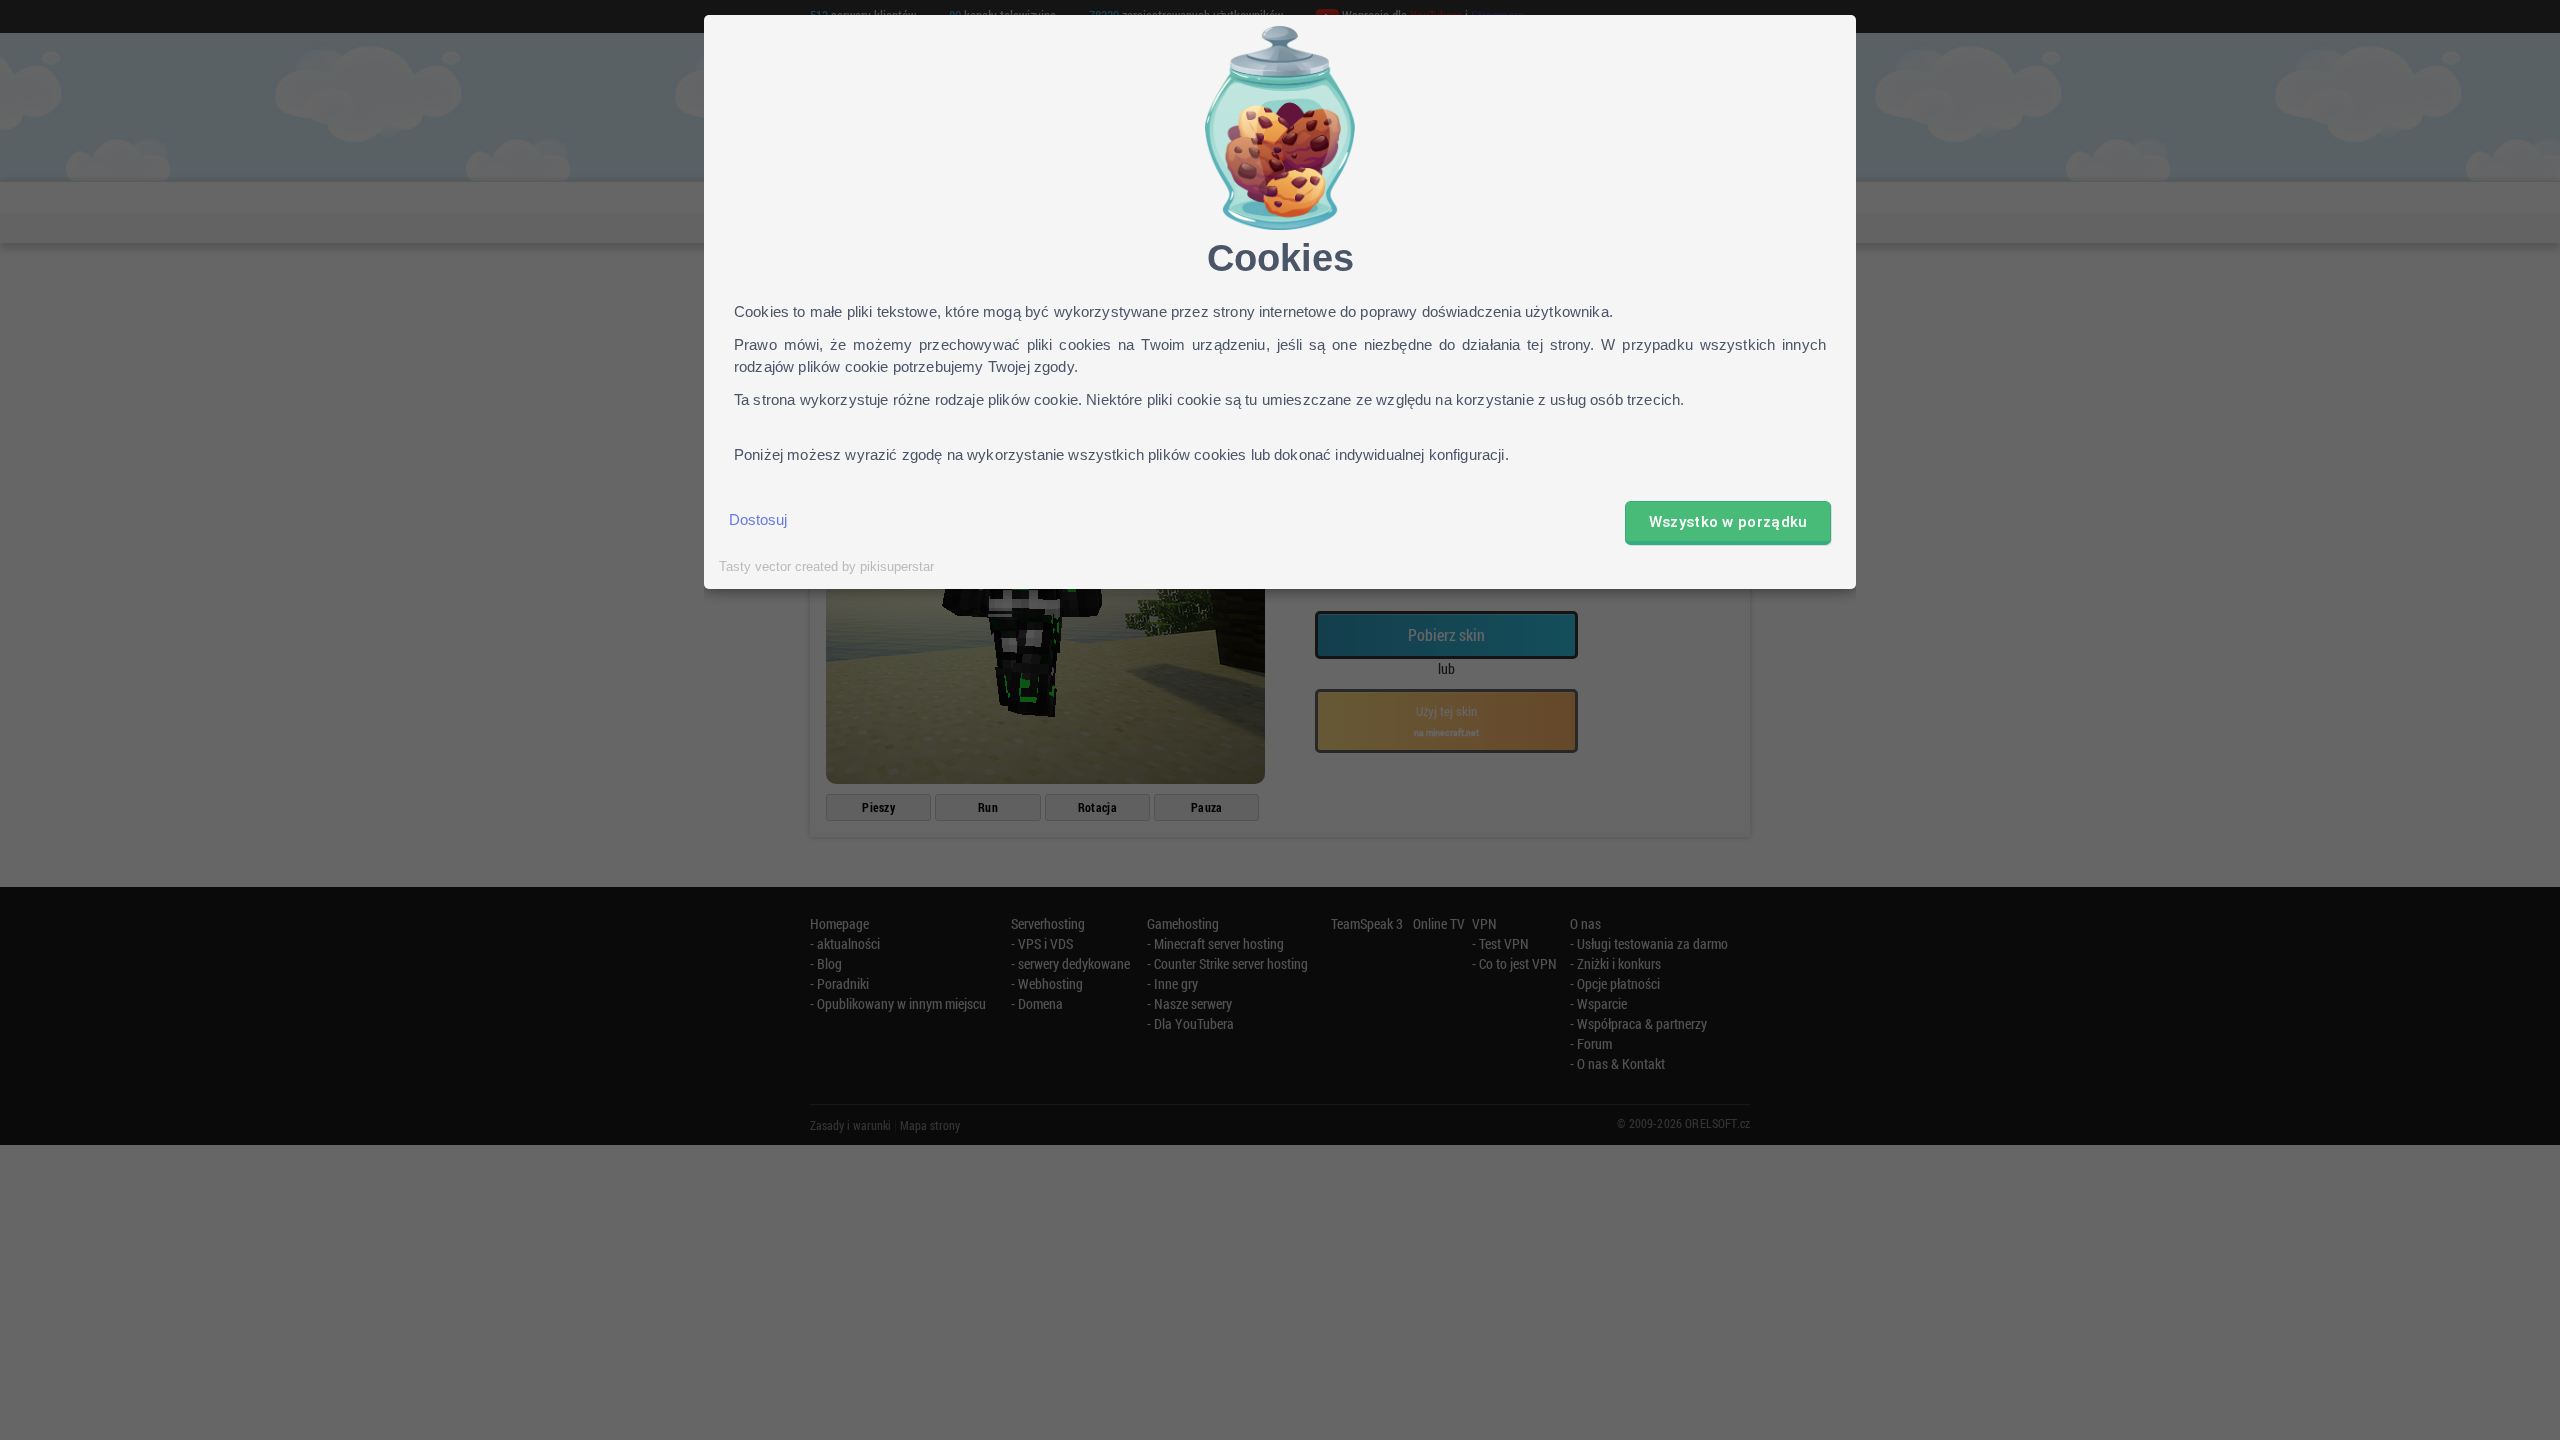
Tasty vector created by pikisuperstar (826, 567)
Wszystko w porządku (1728, 522)
